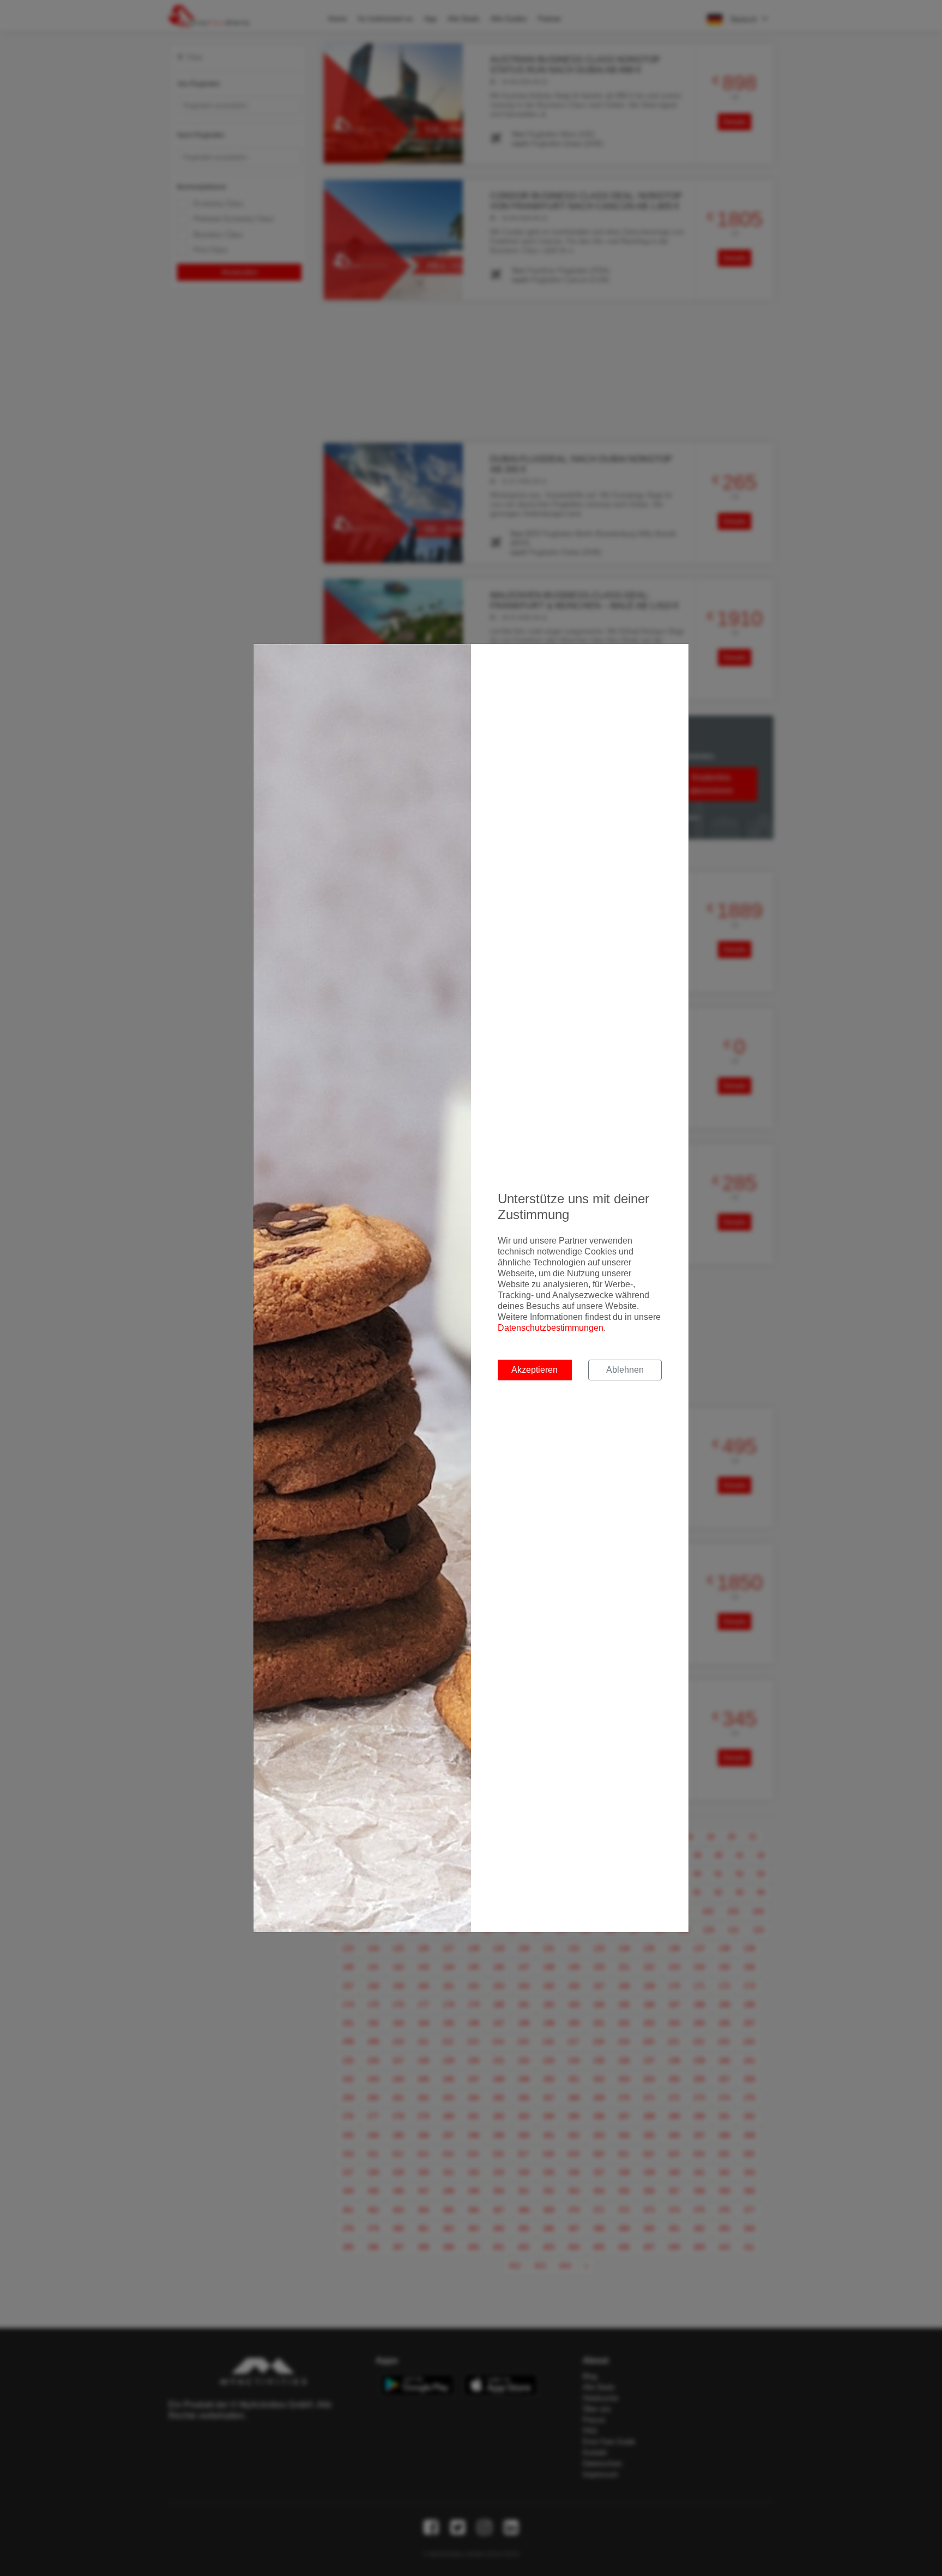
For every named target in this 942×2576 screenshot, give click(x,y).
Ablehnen (625, 1370)
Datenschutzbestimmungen (551, 1328)
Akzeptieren (535, 1370)
